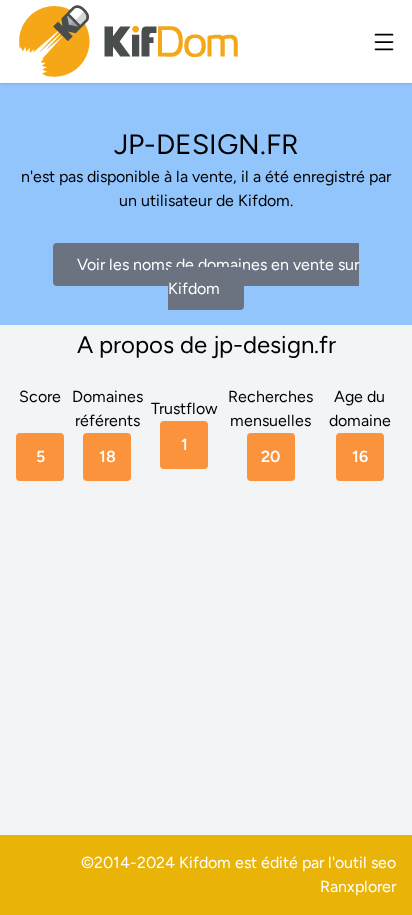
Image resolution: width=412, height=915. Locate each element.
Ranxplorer (358, 886)
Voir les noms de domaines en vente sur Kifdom (218, 276)
